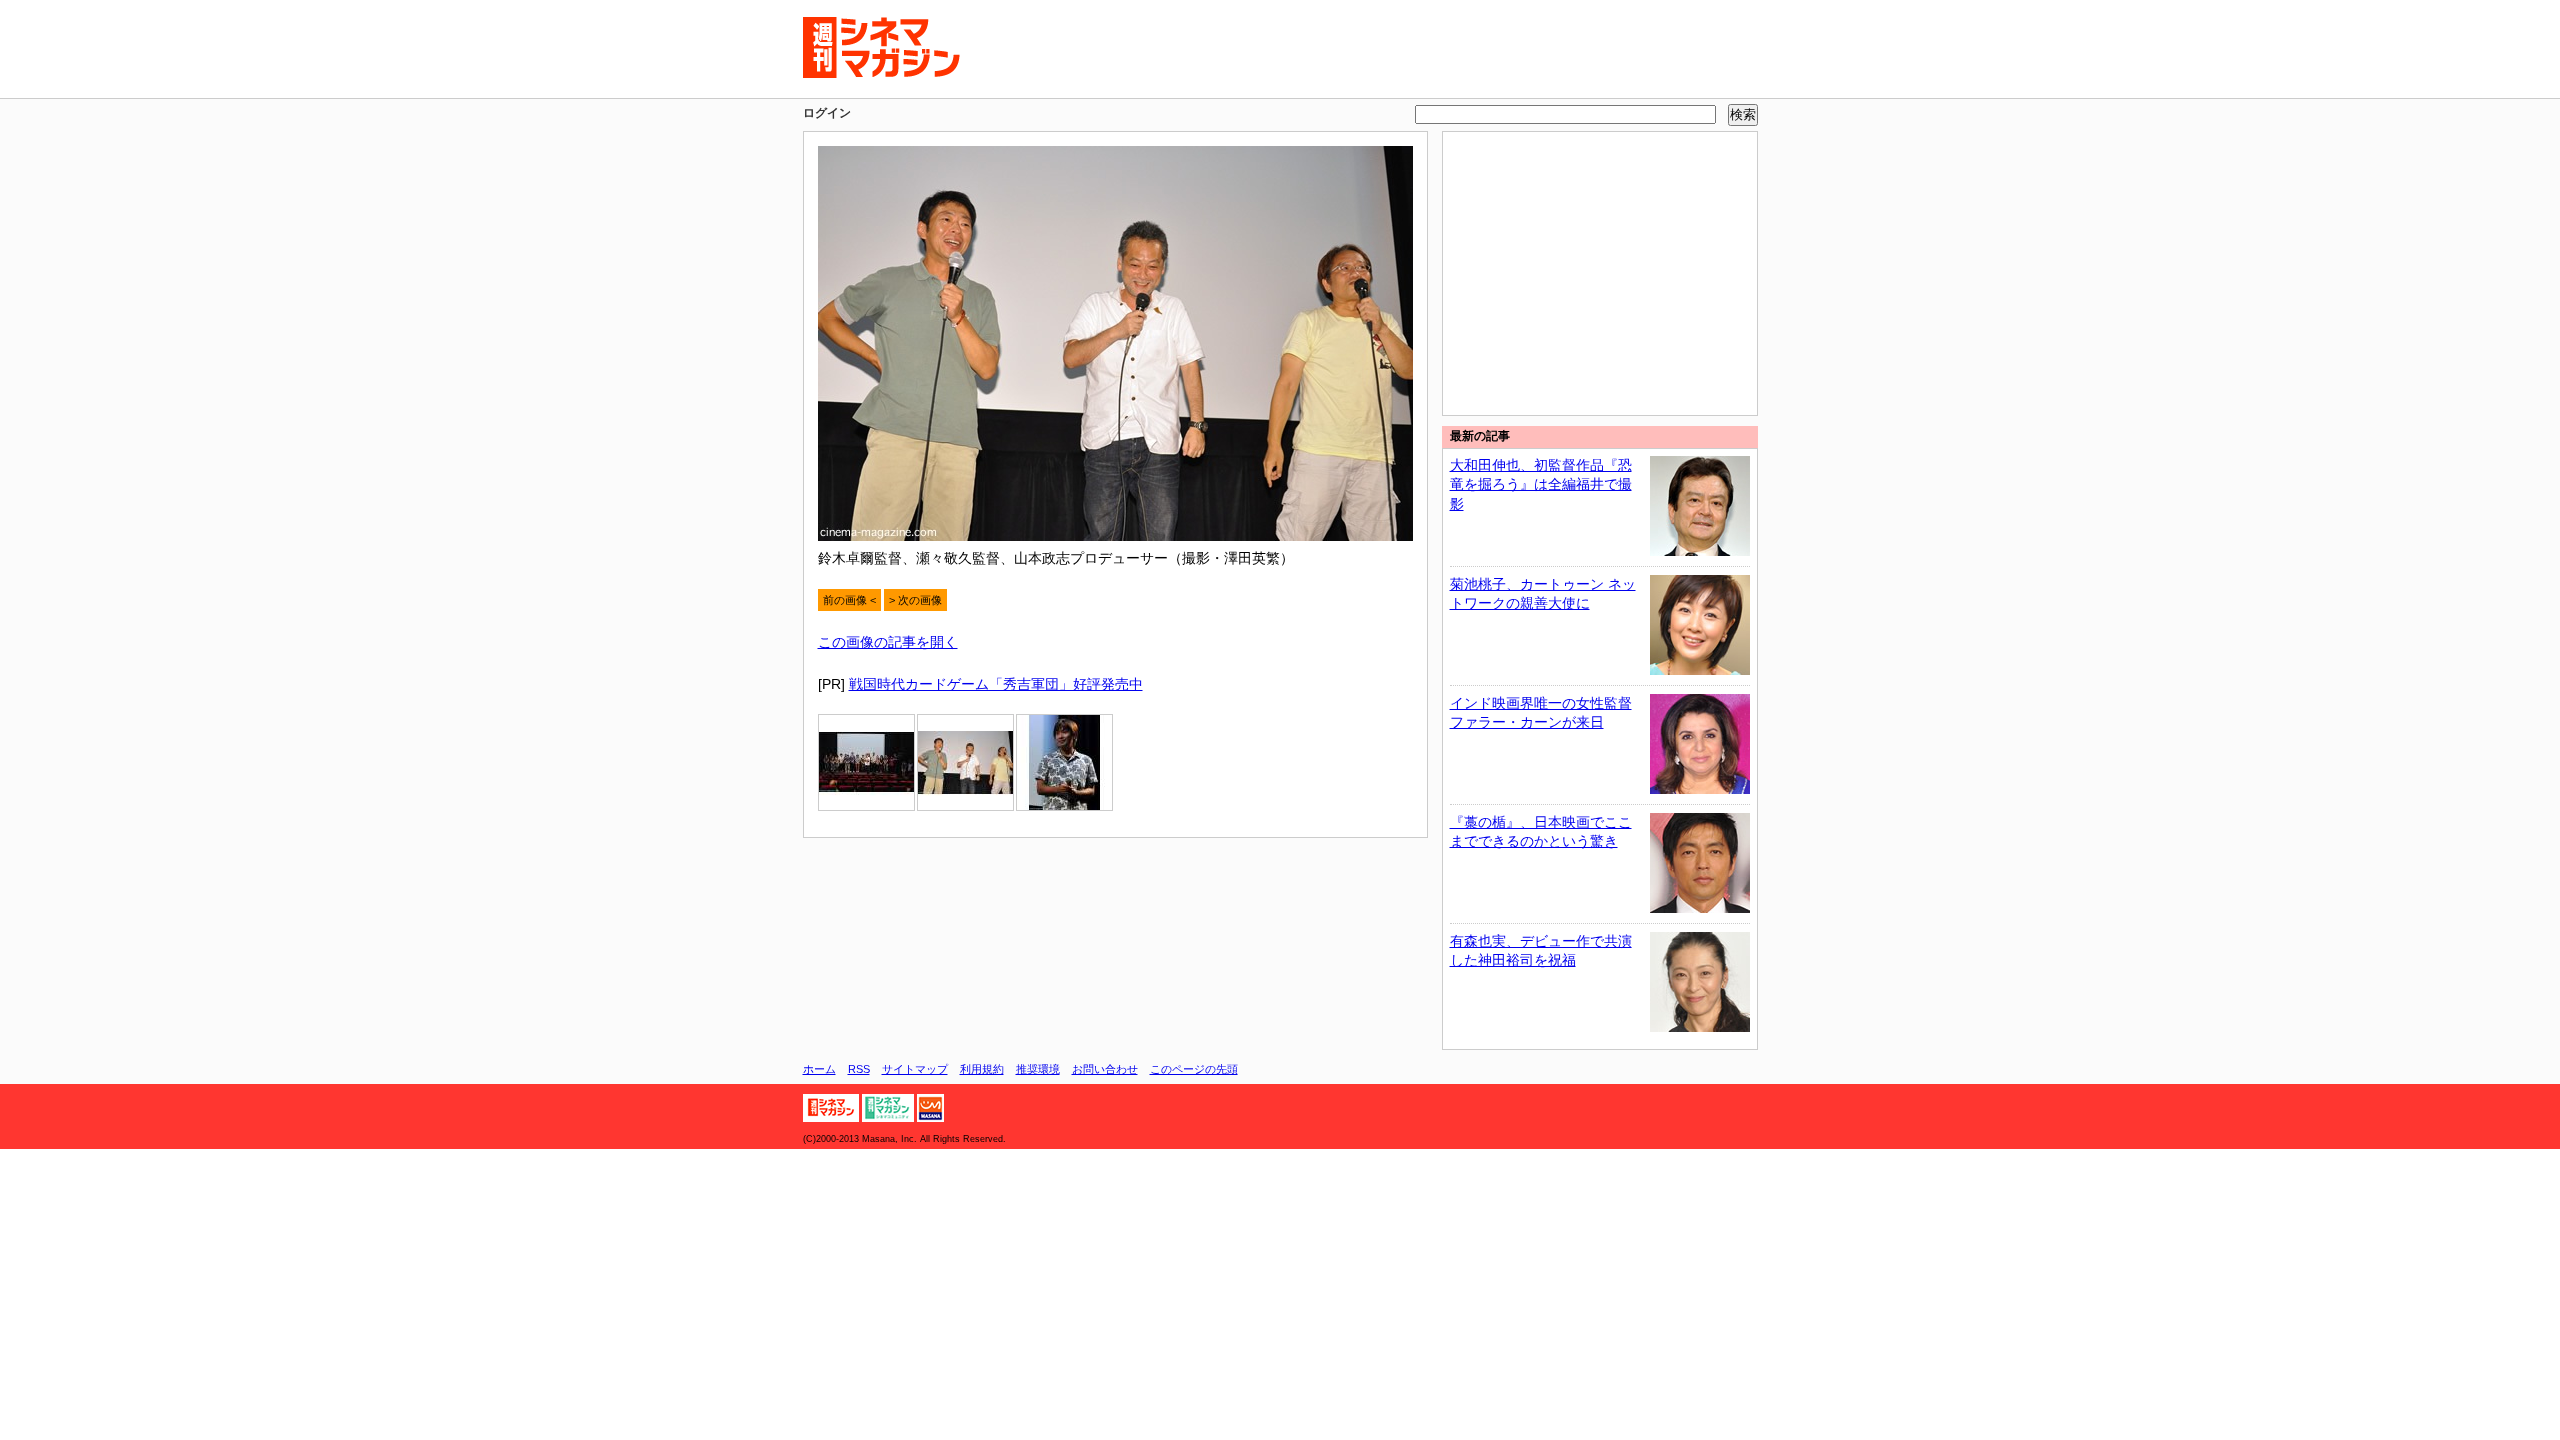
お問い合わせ (1105, 1069)
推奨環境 (1038, 1069)
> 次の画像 (915, 600)
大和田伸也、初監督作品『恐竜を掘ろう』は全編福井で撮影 (1541, 484)
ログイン (827, 113)
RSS (859, 1069)
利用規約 (982, 1069)
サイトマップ (915, 1069)
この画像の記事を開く (888, 642)
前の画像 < (849, 600)
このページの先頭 (1194, 1069)
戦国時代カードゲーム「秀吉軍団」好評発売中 (996, 684)
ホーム (819, 1069)
